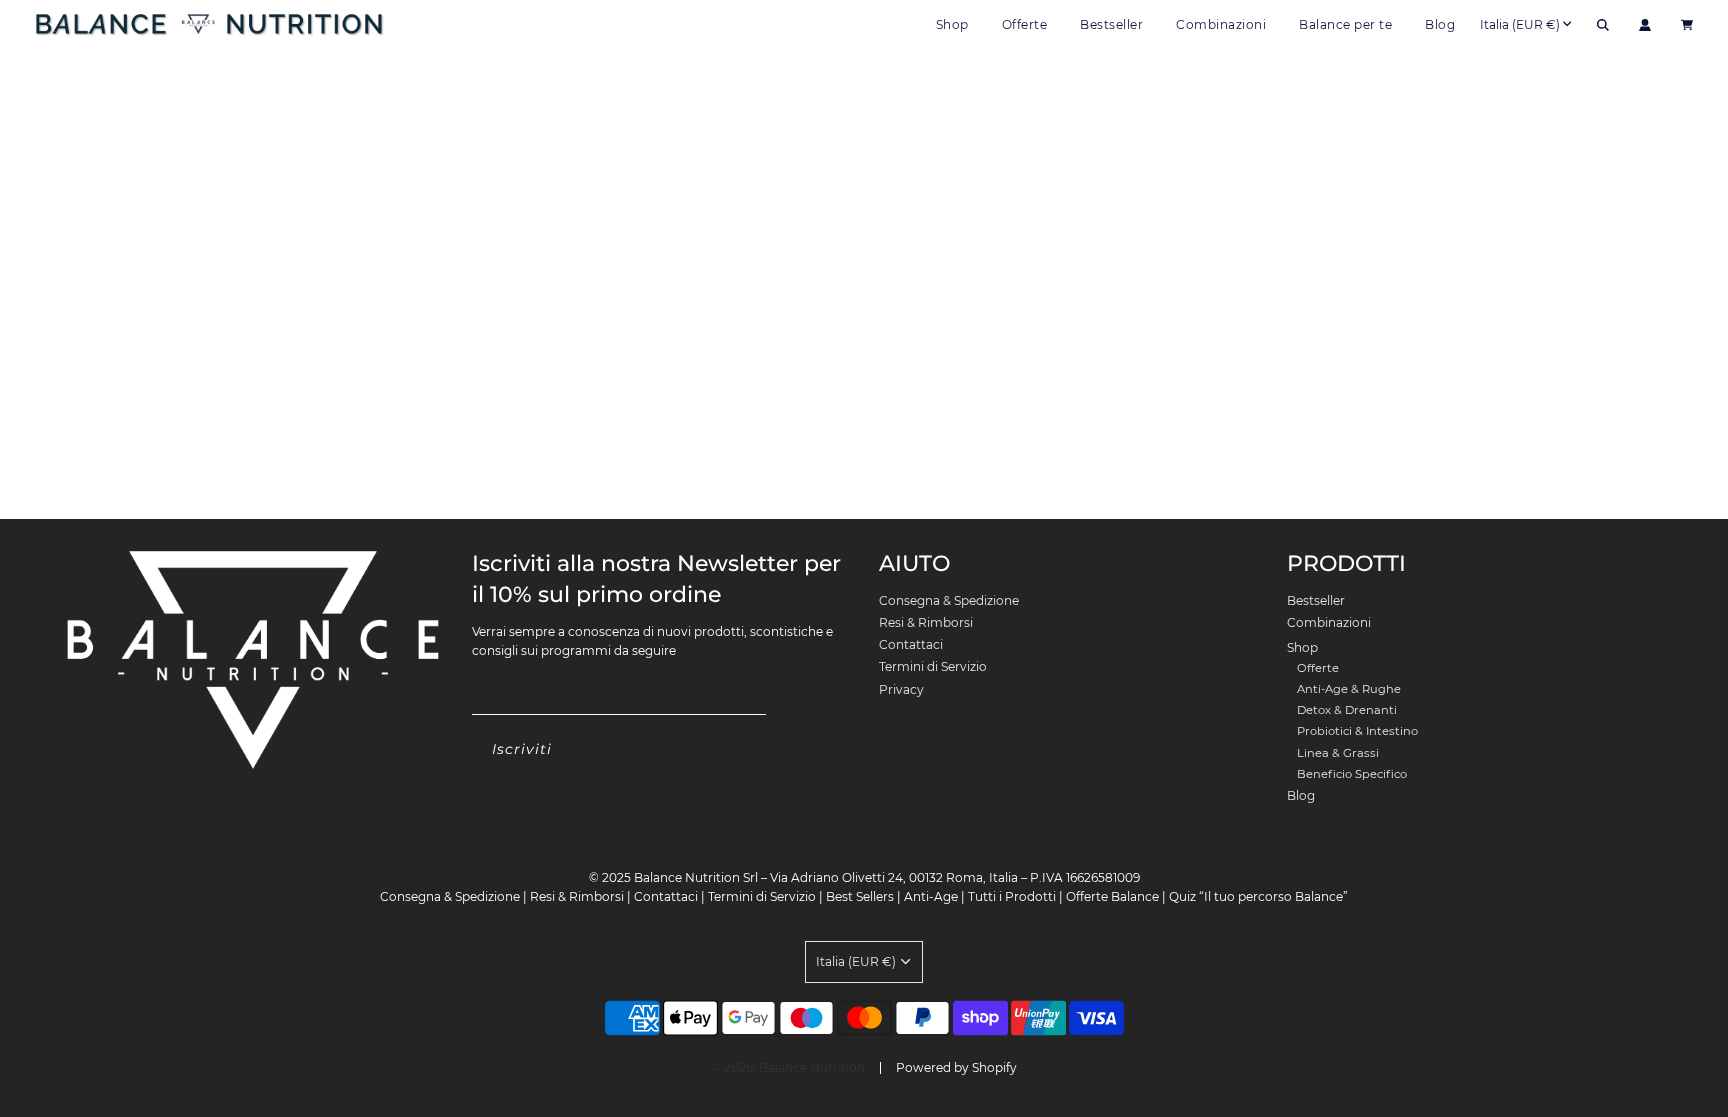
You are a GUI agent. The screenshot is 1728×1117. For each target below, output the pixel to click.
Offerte (1025, 24)
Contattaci (911, 644)
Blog (1440, 24)
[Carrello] (1689, 25)
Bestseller (1111, 24)
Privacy (901, 689)
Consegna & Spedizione (949, 600)
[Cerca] (1603, 25)
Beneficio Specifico (1352, 774)
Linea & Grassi (1338, 753)
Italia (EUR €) (1520, 24)
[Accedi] (1645, 25)
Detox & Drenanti (1347, 710)
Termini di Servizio (933, 666)
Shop (1302, 647)
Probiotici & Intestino (1357, 731)
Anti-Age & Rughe (1349, 689)
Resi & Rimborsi (926, 622)
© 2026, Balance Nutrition (788, 1067)
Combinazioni (1221, 24)
